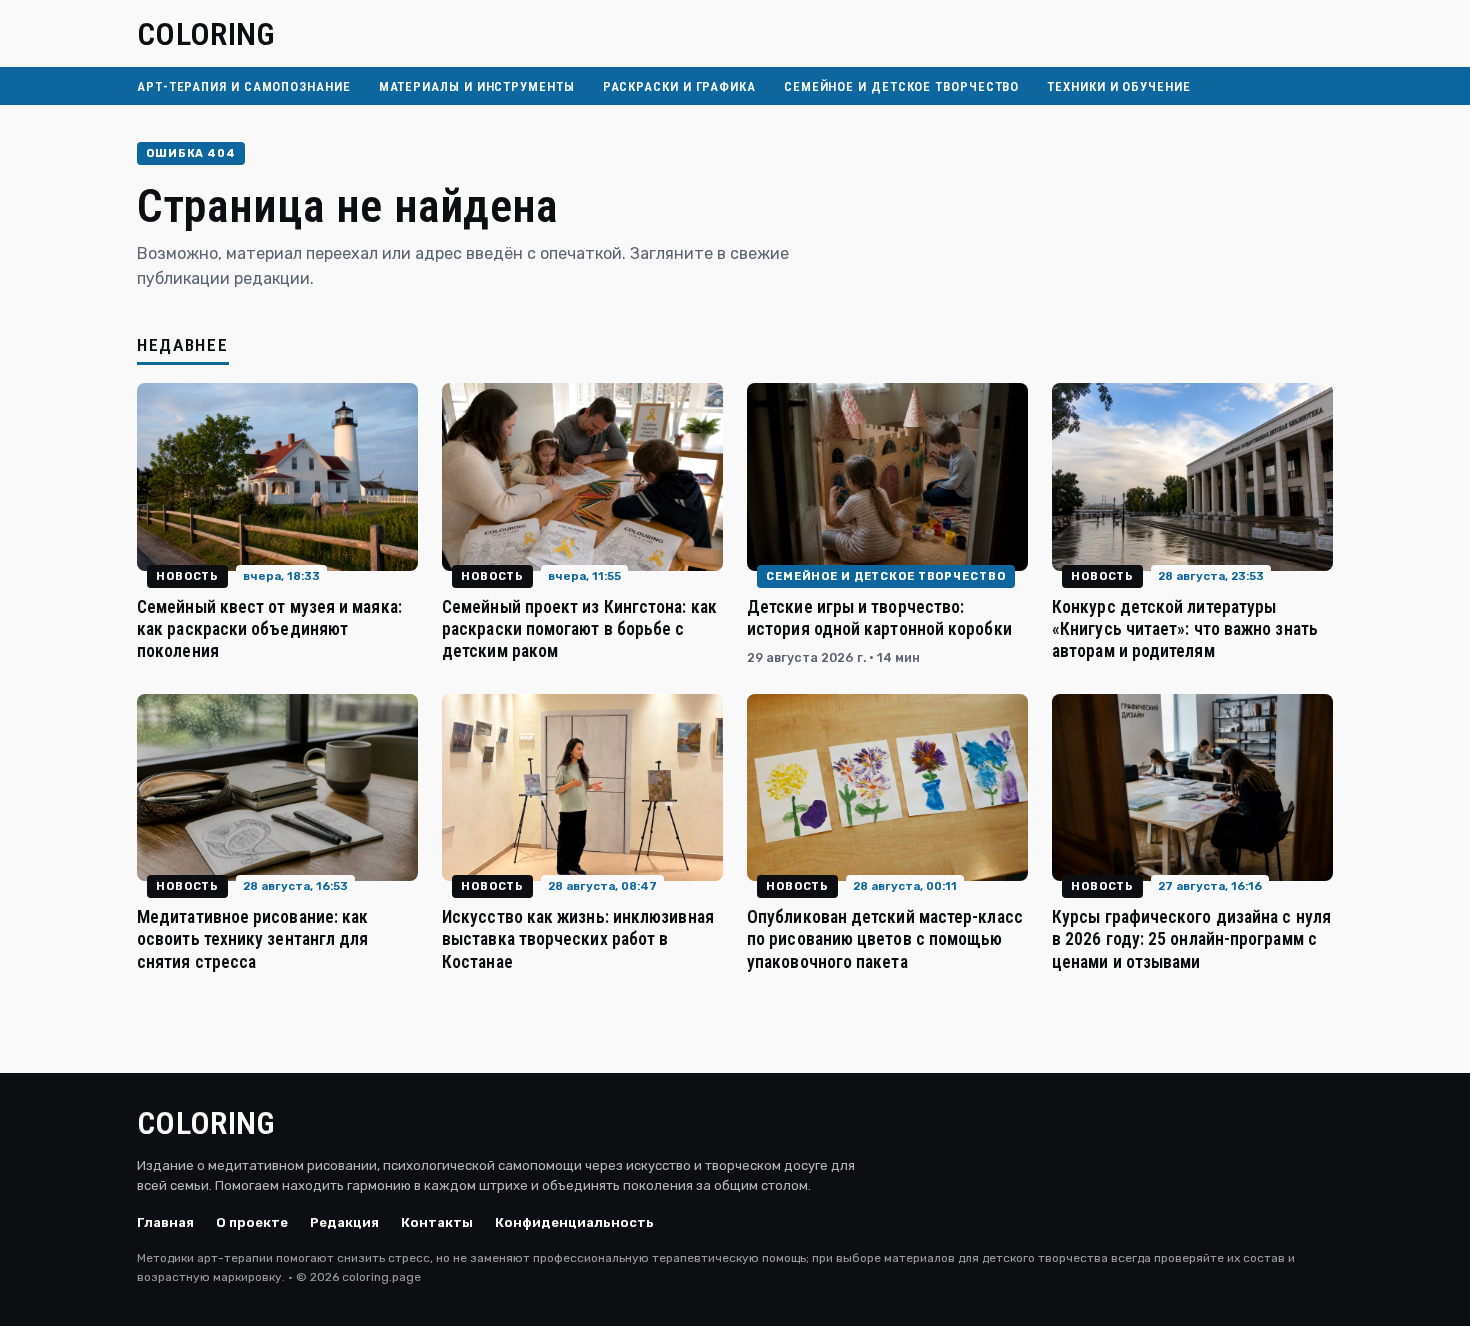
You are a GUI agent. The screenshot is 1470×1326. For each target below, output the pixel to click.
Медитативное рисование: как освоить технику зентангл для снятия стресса (252, 939)
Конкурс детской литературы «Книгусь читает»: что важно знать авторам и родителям (1185, 629)
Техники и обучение (1118, 86)
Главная (165, 1222)
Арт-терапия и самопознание (244, 86)
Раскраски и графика (679, 86)
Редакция (344, 1222)
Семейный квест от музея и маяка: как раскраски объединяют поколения (269, 629)
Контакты (437, 1222)
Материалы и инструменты (477, 86)
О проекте (252, 1222)
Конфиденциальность (574, 1222)
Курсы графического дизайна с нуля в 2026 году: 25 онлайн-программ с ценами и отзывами (1191, 939)
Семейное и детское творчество (901, 86)
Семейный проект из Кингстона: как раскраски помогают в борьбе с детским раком (579, 629)
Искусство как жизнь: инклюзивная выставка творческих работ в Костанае (578, 939)
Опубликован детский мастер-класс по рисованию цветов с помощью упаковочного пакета (885, 939)
